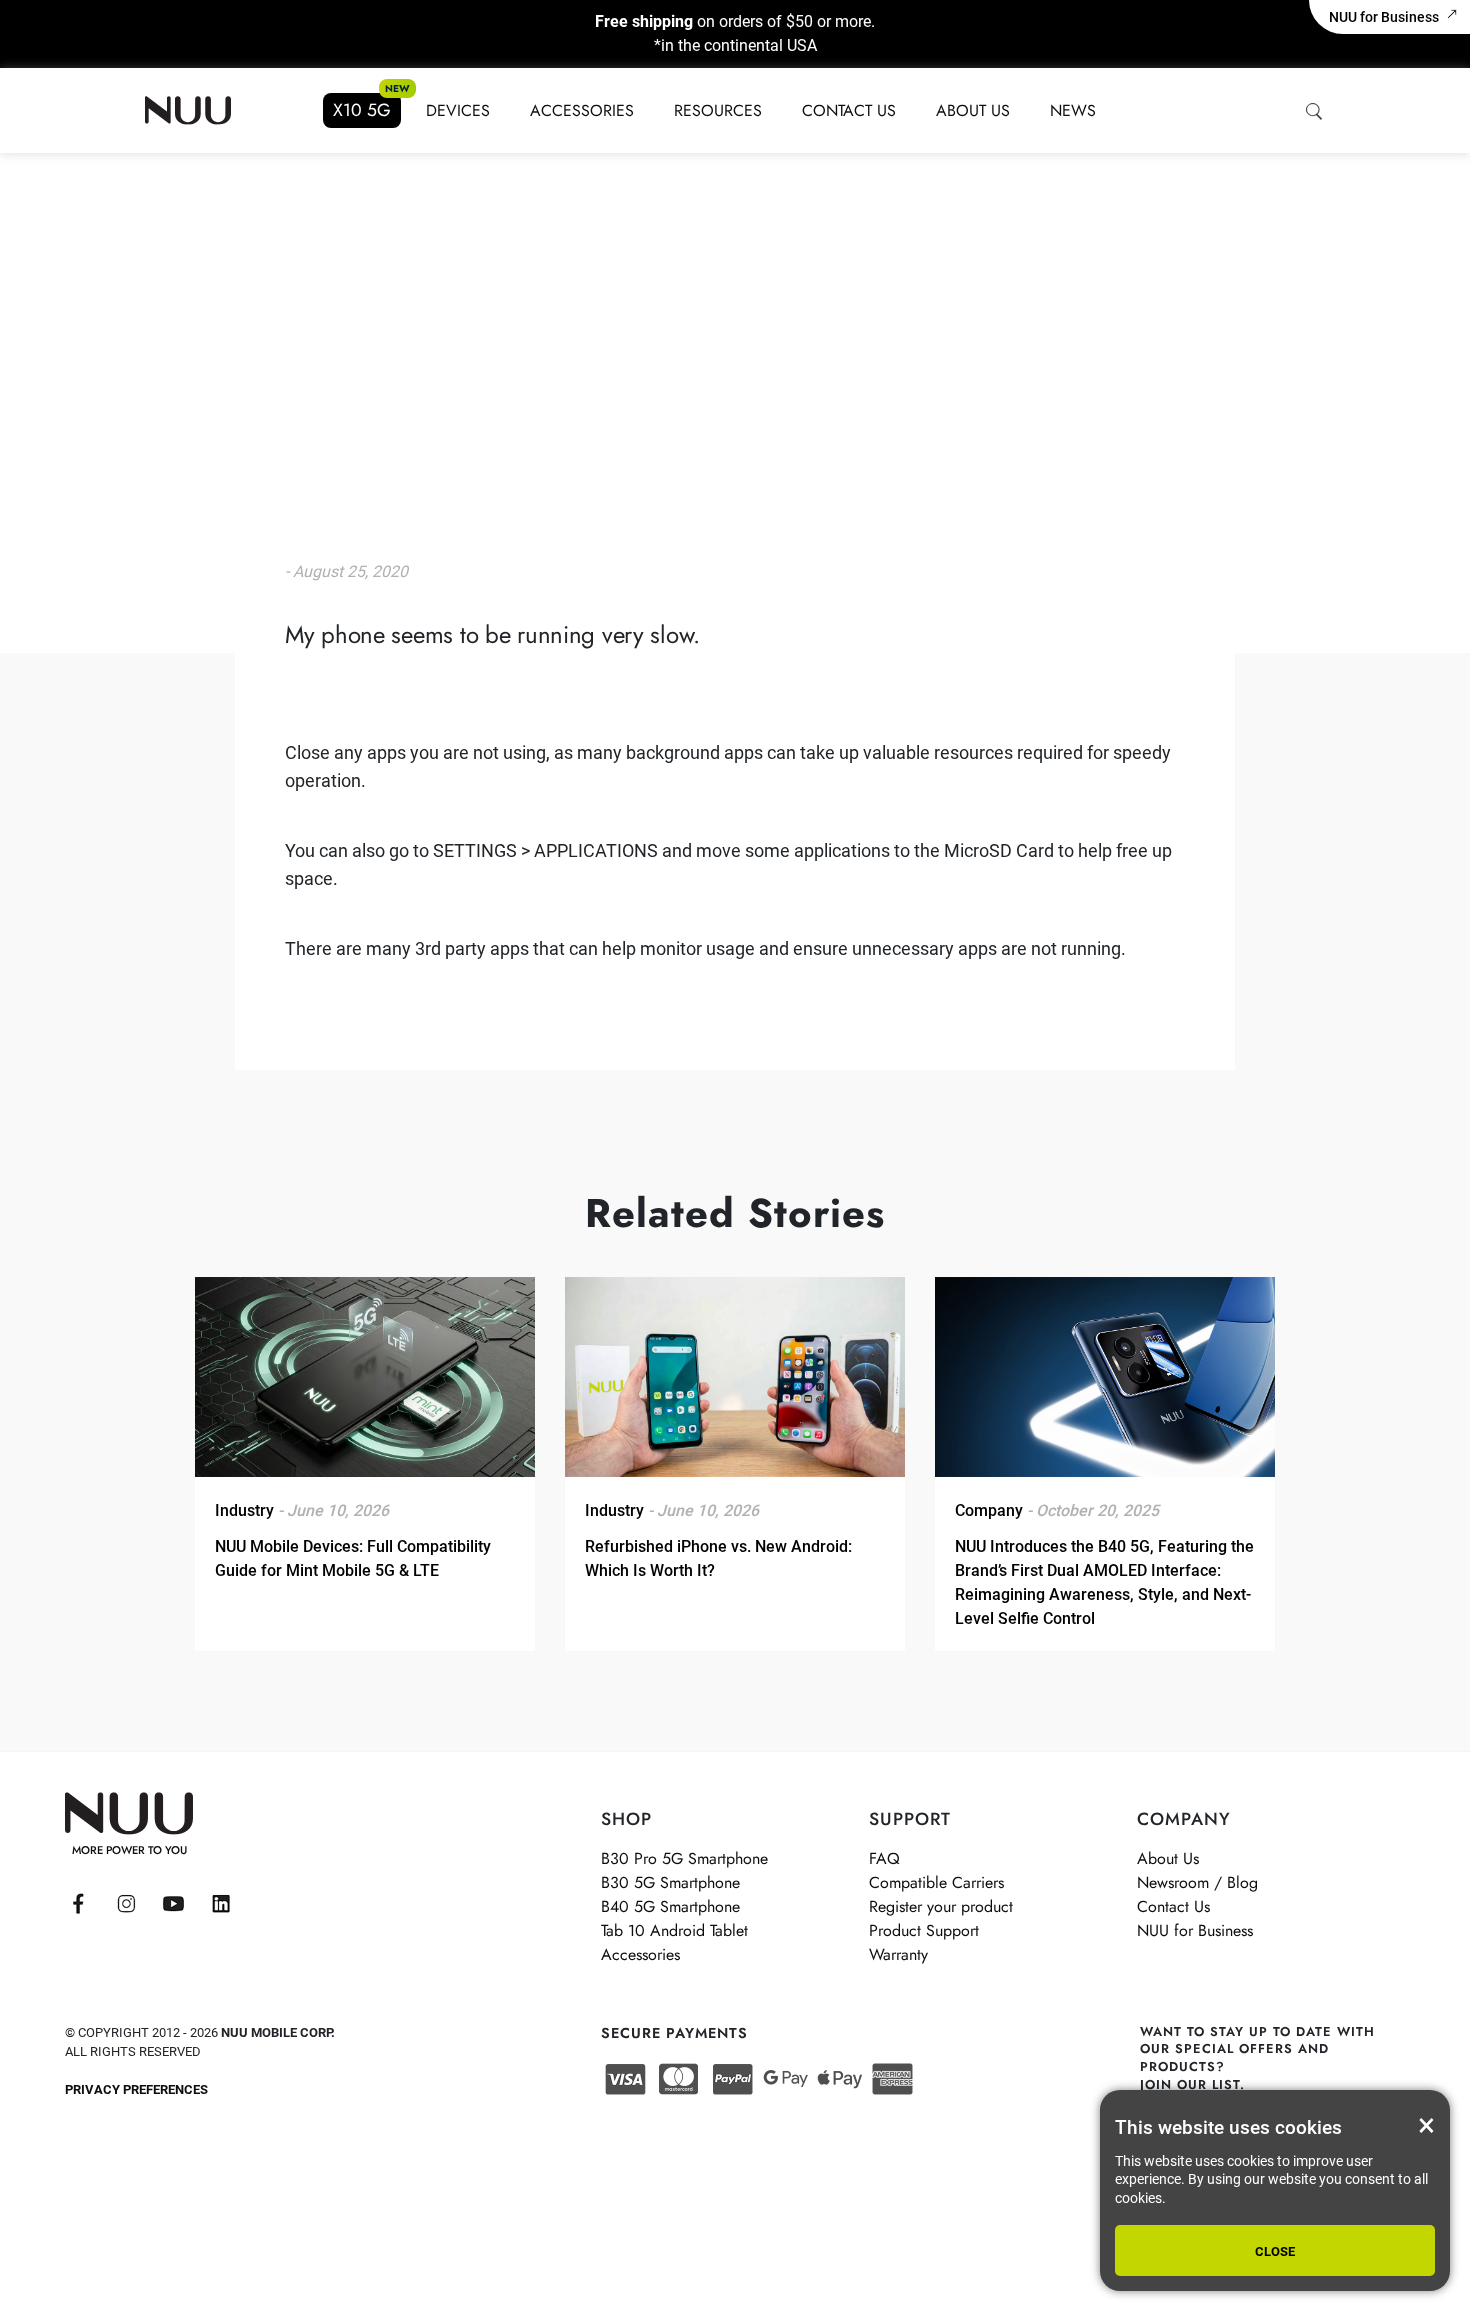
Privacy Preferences (136, 2089)
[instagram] (126, 1904)
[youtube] (173, 1904)
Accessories (582, 110)
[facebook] (78, 1904)
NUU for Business (1384, 17)
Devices (458, 110)
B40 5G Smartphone (670, 1906)
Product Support (924, 1930)
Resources (718, 110)
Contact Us (849, 110)
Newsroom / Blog (1197, 1882)
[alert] (1275, 2190)
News (1073, 110)
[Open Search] (1313, 111)
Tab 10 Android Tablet (674, 1930)
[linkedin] (221, 1904)
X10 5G (362, 110)
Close (1275, 2251)
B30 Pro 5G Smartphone (684, 1858)
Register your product (941, 1906)
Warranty (898, 1954)
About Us (973, 110)
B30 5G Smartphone (670, 1882)
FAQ (884, 1858)
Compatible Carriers (936, 1882)
